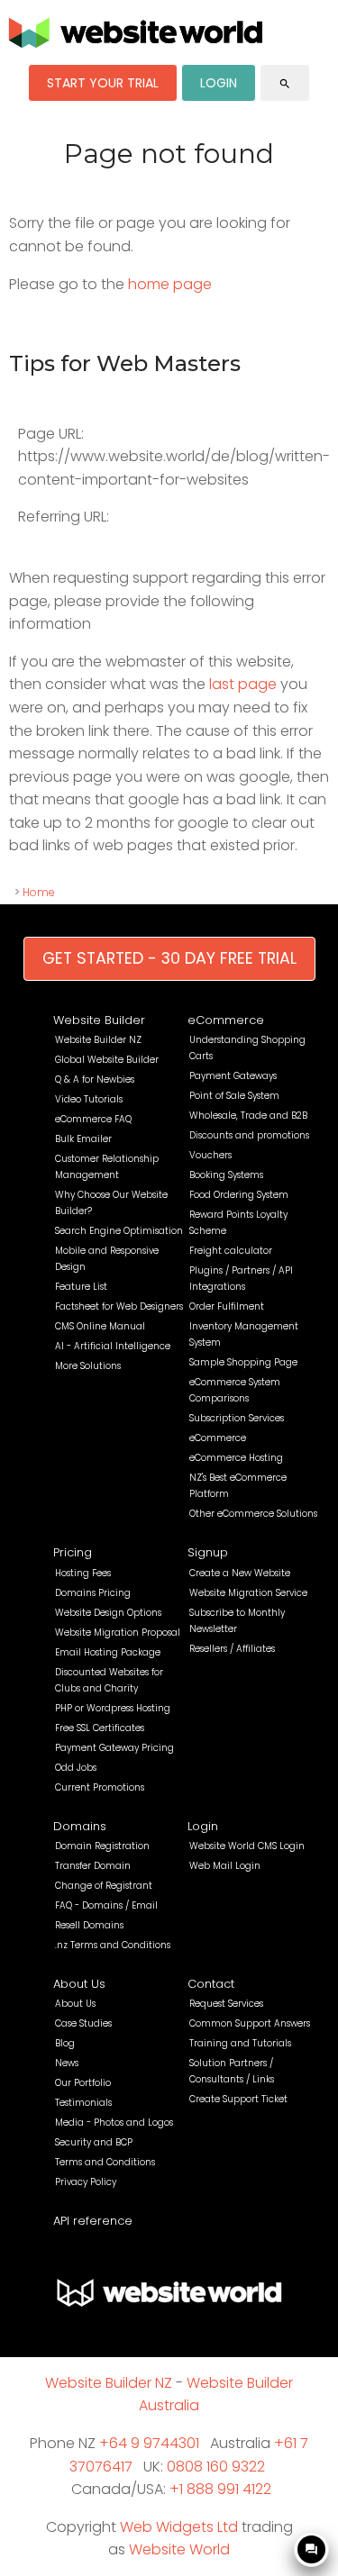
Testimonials (83, 2103)
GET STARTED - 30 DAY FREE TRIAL (169, 958)
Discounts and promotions (249, 1135)
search (285, 84)
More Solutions (88, 1366)
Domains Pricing (93, 1593)
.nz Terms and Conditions (113, 1945)
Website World (179, 2549)
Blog (65, 2043)
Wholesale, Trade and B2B (248, 1116)
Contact (211, 1984)
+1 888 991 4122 (220, 2489)
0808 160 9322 (216, 2467)
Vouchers (210, 1155)
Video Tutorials (89, 1099)
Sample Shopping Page (243, 1362)
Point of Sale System (234, 1096)
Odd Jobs (76, 1768)
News (67, 2063)
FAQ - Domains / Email (106, 1905)
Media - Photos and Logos (114, 2122)
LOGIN (219, 83)
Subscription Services (237, 1418)
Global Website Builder (107, 1060)
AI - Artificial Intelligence (113, 1346)
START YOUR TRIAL (103, 83)
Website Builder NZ (98, 1040)
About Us (79, 1984)
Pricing (73, 1552)
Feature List (81, 1287)
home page (170, 284)
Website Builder (99, 1020)
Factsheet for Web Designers (119, 1306)
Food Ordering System (239, 1195)
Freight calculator (231, 1251)
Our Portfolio (83, 2083)
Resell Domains (89, 1925)
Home (39, 892)
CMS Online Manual (100, 1326)
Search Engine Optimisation (119, 1231)
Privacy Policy (86, 2182)
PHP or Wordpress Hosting (113, 1708)
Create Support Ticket (238, 2099)
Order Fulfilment (227, 1306)
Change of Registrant (104, 1886)
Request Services (226, 2004)
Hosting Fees (83, 1573)
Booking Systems (226, 1175)
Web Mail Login (225, 1866)
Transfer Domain (93, 1866)
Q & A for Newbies (95, 1079)
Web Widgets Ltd (179, 2527)
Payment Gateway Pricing (114, 1748)
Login (203, 1826)
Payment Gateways (233, 1076)
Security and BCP (94, 2142)
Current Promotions (100, 1787)
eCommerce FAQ (93, 1119)
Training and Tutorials (240, 2043)
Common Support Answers (250, 2023)
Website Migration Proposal (118, 1633)
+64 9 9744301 (149, 2443)
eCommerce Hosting (236, 1458)
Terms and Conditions (105, 2162)
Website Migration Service (248, 1593)
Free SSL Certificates (100, 1728)
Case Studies (83, 2023)
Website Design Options (108, 1613)
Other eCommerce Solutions (253, 1514)
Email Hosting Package (108, 1652)
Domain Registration (102, 1846)
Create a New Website (240, 1573)
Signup (208, 1552)
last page (243, 684)
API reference (93, 2221)
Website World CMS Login (247, 1846)
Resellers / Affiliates (232, 1649)
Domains (80, 1826)
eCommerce (226, 1020)
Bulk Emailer (83, 1139)
